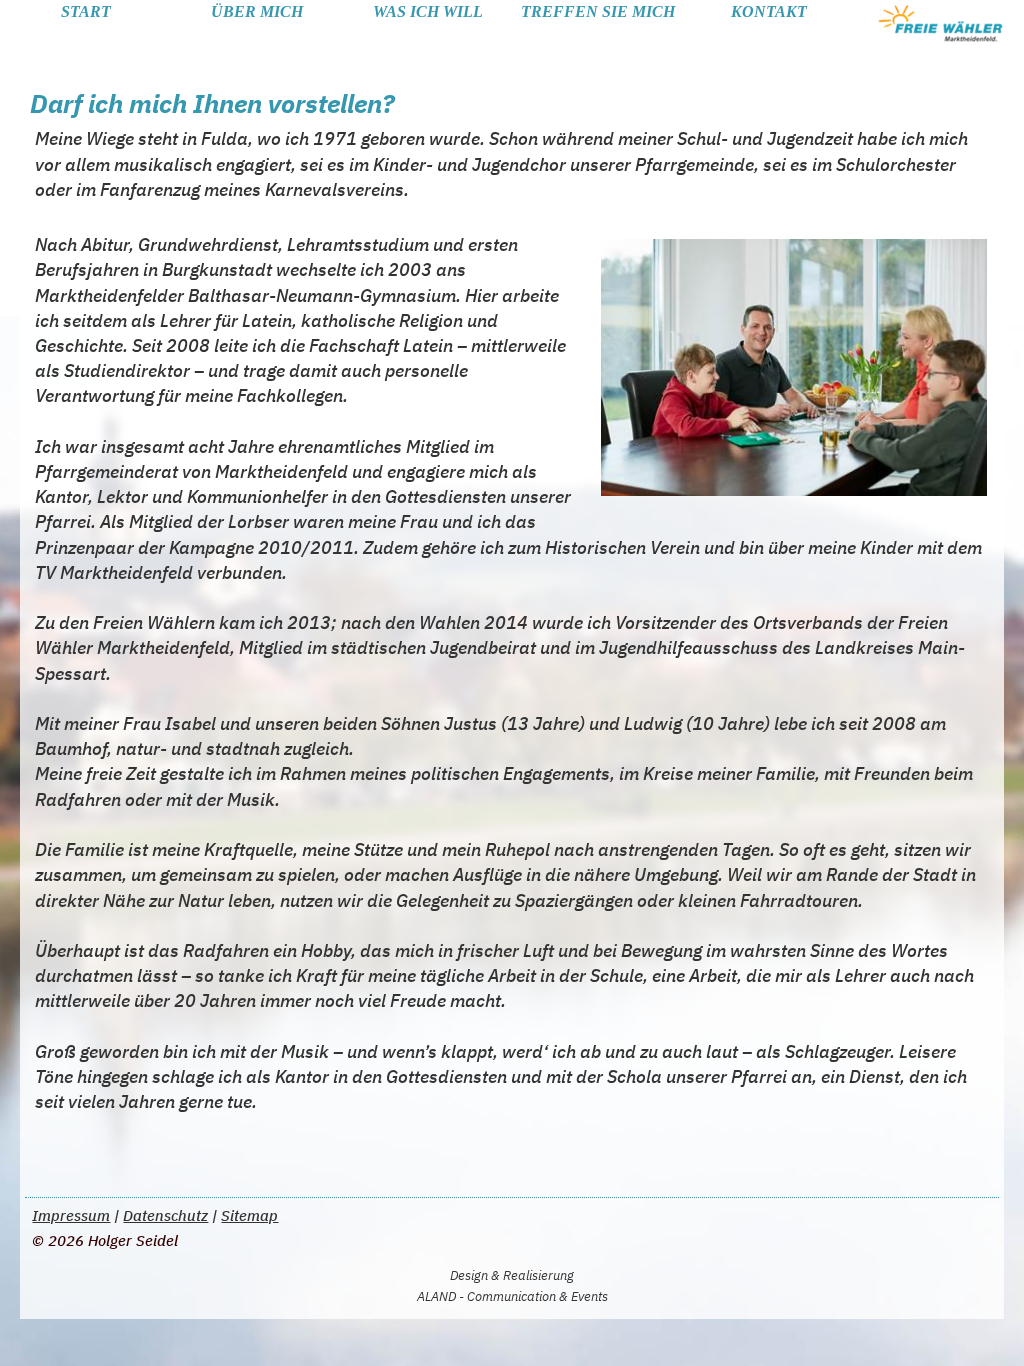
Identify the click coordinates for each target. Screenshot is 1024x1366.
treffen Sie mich (598, 11)
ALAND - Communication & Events (512, 1296)
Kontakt (769, 11)
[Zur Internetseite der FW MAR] (939, 23)
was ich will (428, 11)
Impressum (71, 1215)
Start (86, 11)
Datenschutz (165, 1215)
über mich (257, 11)
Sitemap (249, 1215)
